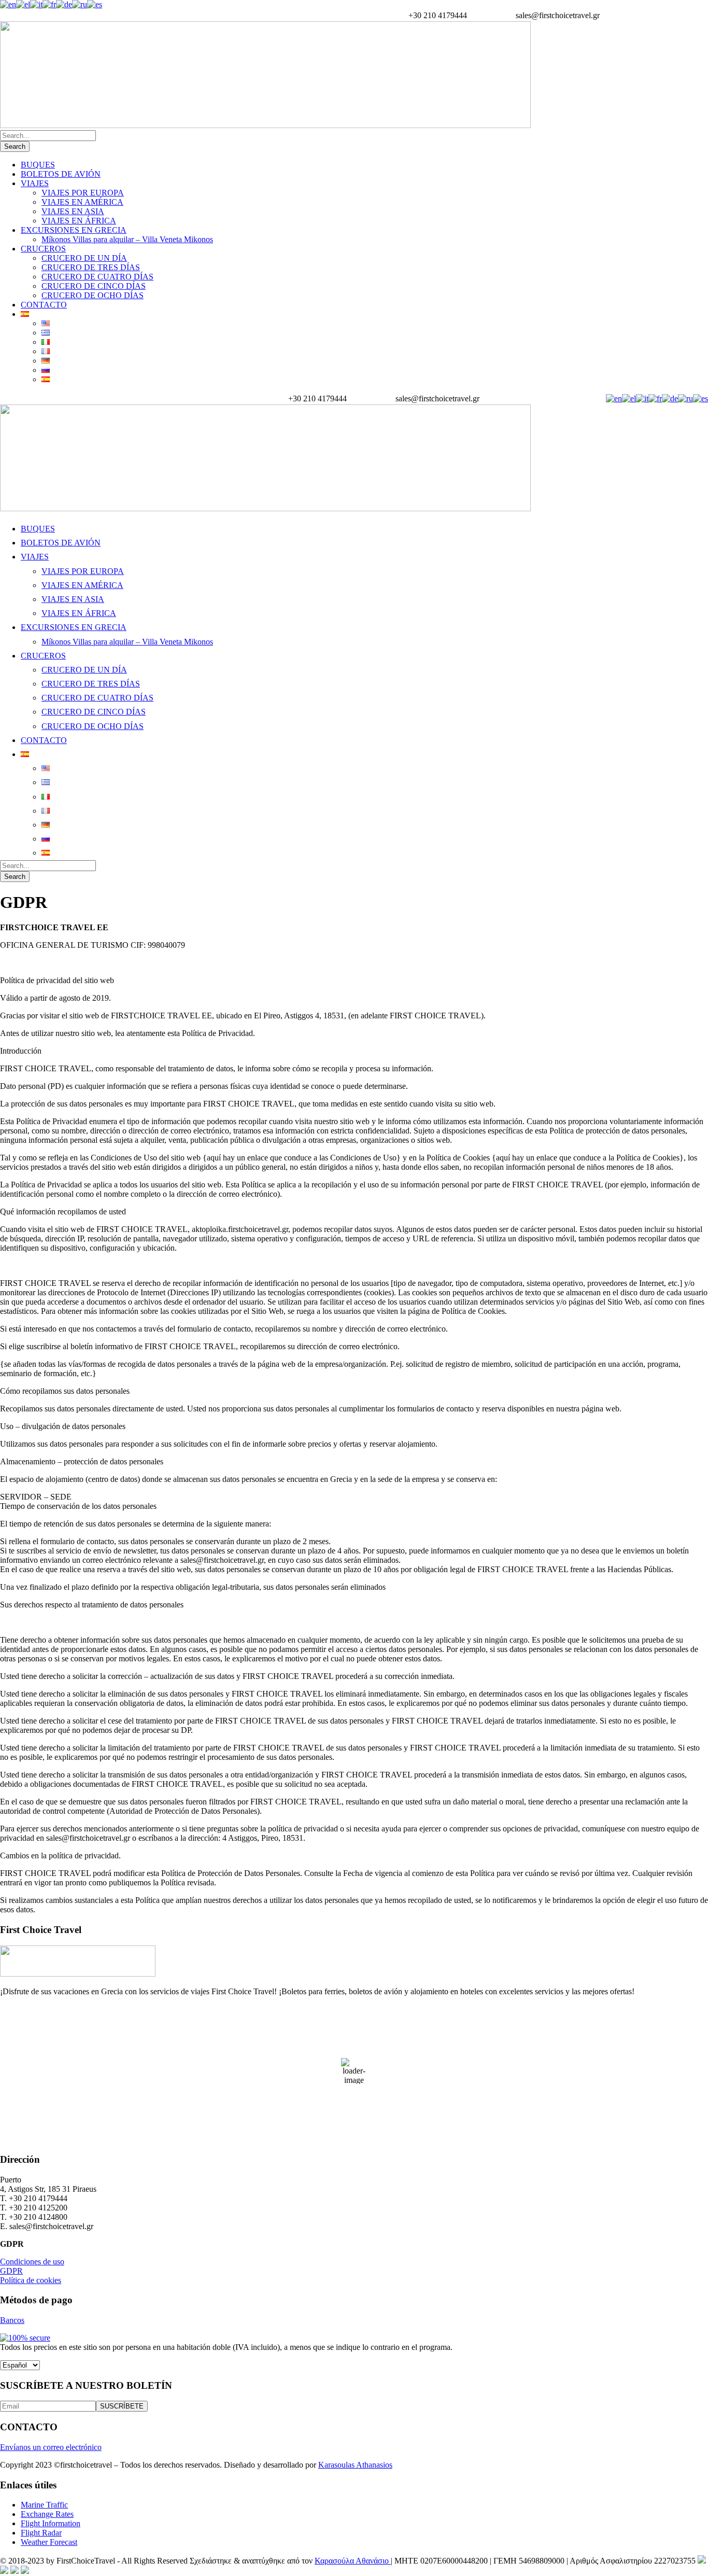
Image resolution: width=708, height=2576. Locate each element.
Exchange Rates (47, 2514)
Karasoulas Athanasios (355, 2465)
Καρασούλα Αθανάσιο (353, 2561)
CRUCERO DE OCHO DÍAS (93, 295)
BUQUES (38, 165)
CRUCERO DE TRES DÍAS (91, 267)
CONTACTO (44, 305)
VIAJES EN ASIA (73, 211)
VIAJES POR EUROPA (83, 193)
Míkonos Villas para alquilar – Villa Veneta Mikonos (127, 239)
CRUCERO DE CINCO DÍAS (94, 286)
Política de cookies (31, 2280)
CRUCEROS (43, 249)
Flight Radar (41, 2533)
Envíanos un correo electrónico (51, 2447)
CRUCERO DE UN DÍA (84, 258)
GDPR (11, 2271)
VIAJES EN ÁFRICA (79, 221)
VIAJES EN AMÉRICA (82, 202)
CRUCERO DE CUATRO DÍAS (97, 277)
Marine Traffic (44, 2505)
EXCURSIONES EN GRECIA (74, 230)
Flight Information (51, 2523)
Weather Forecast (49, 2542)
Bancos (12, 2320)
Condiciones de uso (32, 2262)
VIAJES (35, 183)
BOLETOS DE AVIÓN (61, 174)
